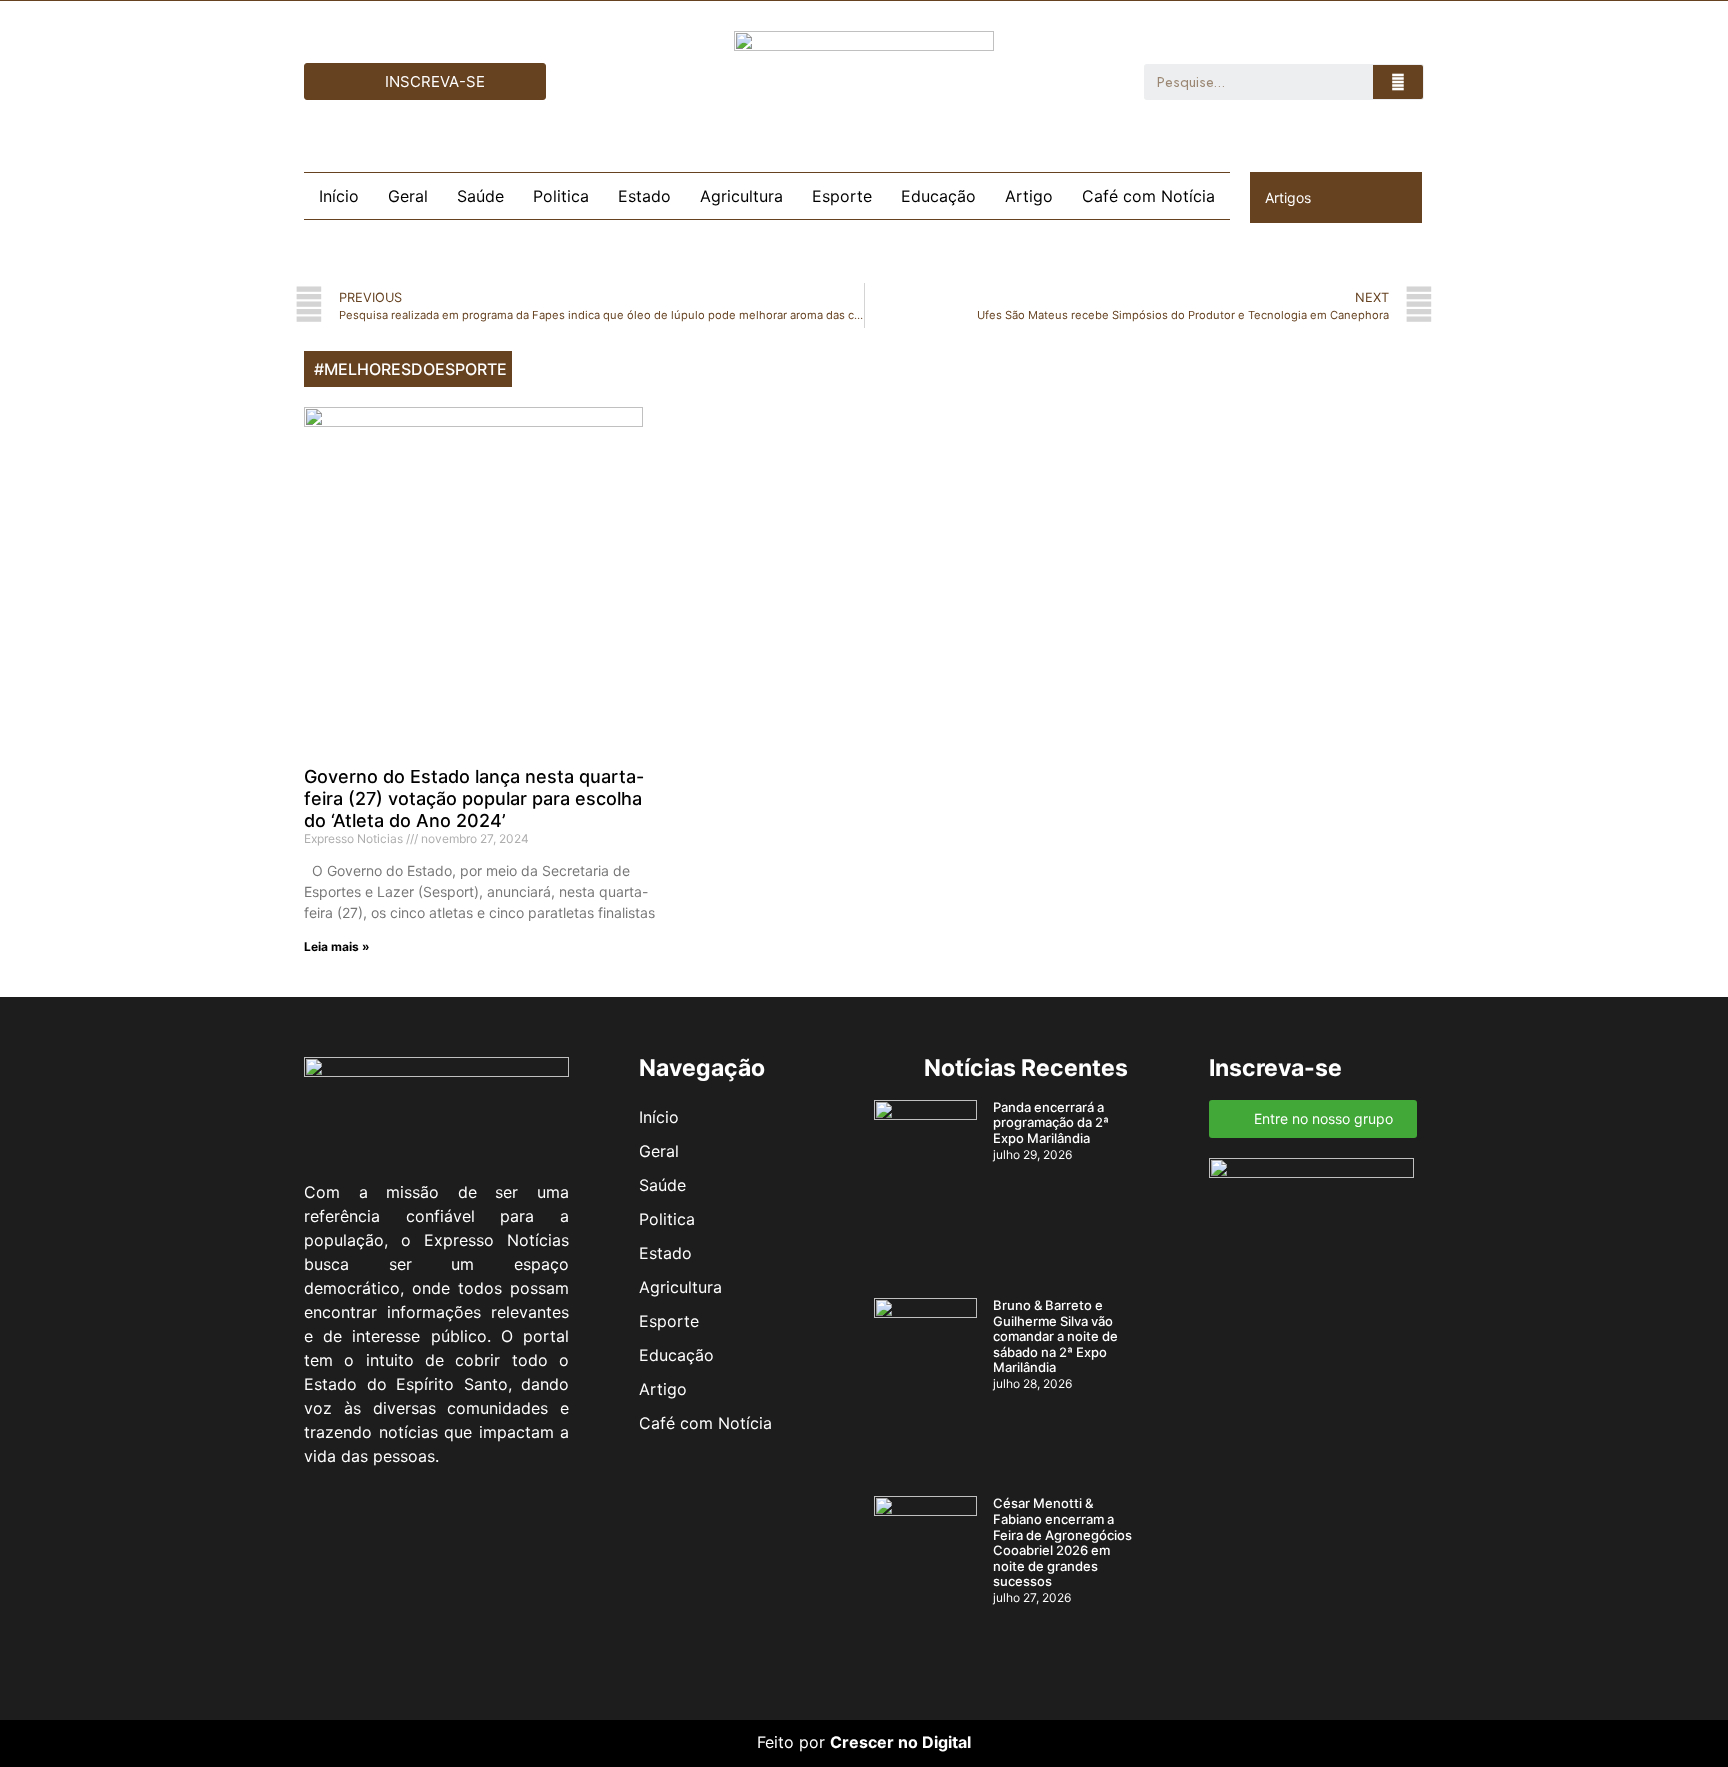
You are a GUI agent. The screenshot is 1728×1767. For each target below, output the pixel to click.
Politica (561, 196)
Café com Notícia (1148, 196)
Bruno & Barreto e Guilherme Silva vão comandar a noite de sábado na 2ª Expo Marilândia (1055, 1336)
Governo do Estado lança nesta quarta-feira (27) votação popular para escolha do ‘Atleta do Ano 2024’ (474, 798)
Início (339, 196)
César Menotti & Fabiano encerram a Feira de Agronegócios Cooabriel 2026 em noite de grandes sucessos (1062, 1542)
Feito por (791, 1742)
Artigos (1288, 197)
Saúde (480, 196)
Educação (938, 196)
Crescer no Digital (900, 1742)
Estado (644, 196)
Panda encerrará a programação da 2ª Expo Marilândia (1051, 1122)
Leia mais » (337, 946)
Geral (408, 196)
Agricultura (741, 196)
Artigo (1029, 196)
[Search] (1398, 82)
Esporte (842, 196)
